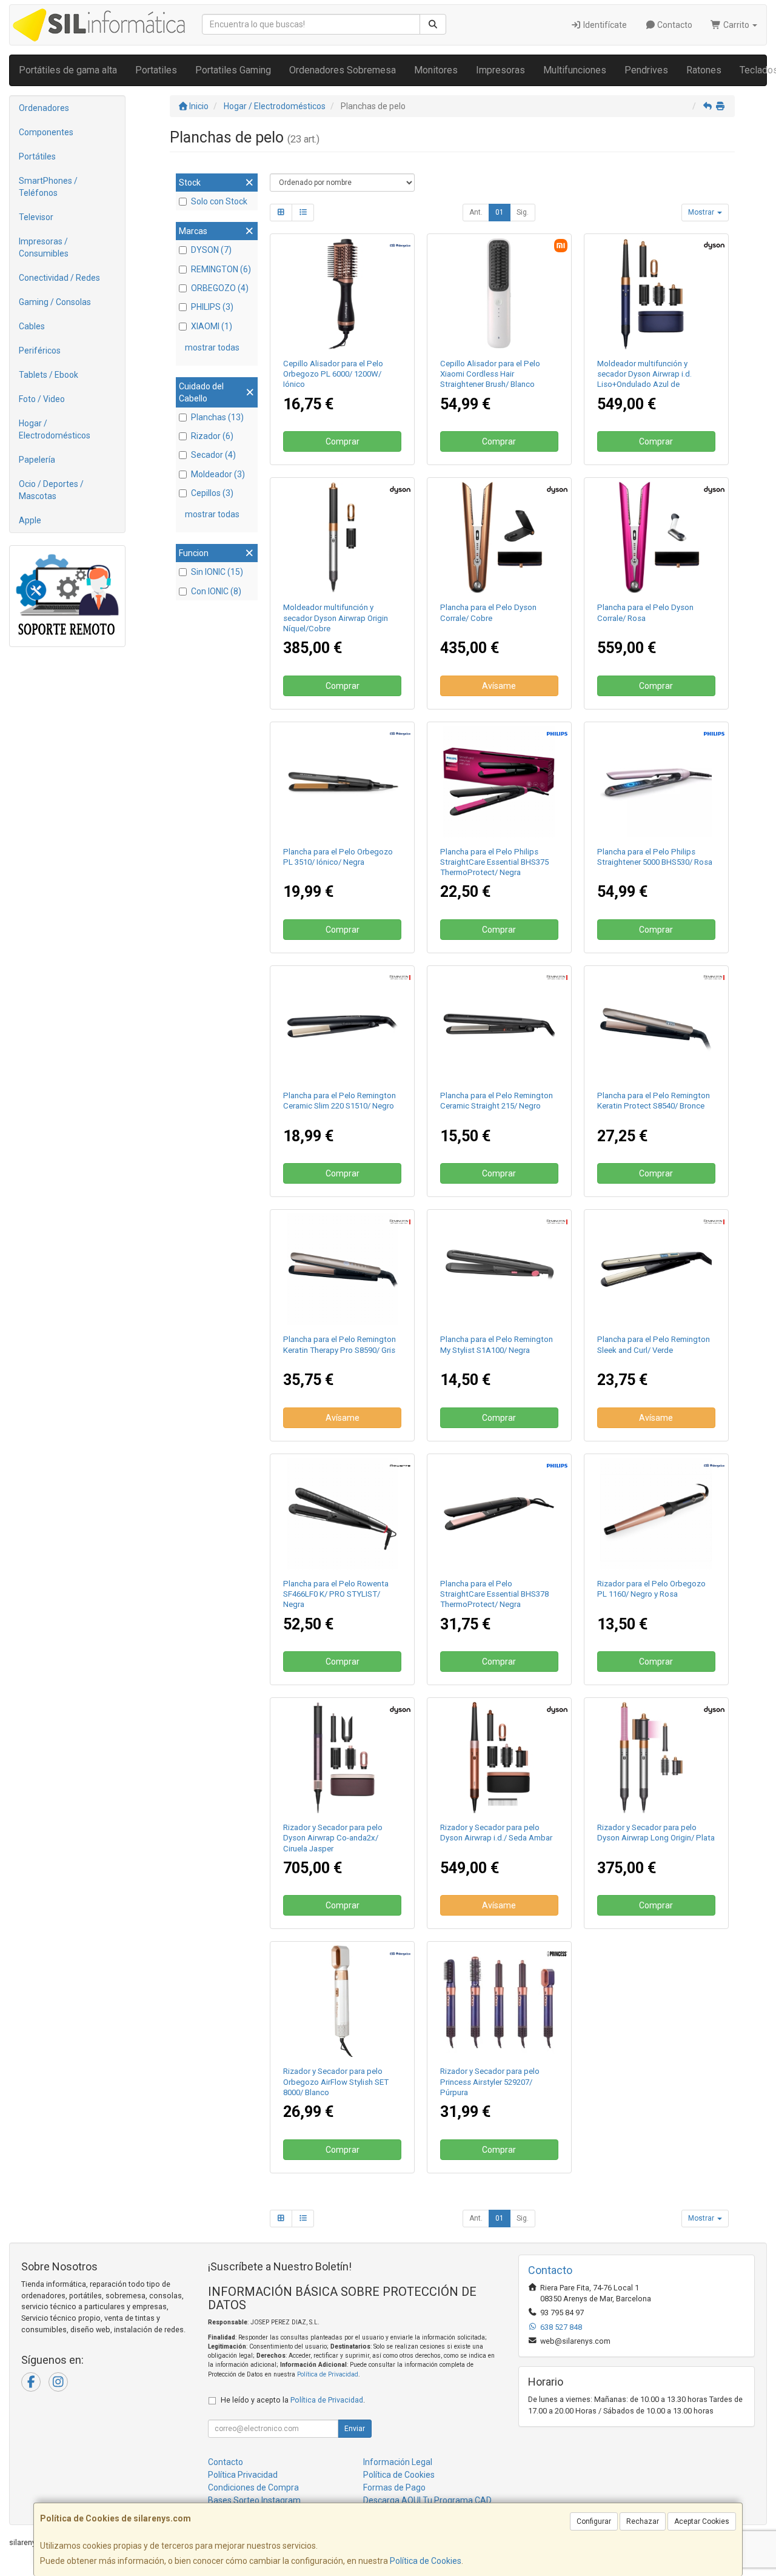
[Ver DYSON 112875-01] (343, 537)
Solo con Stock (219, 201)
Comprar (343, 441)
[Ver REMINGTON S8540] (656, 1025)
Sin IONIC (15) (217, 572)
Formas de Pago (394, 2487)
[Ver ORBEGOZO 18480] (343, 2001)
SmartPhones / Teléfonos (48, 187)
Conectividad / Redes (59, 278)
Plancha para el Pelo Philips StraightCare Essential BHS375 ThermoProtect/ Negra (494, 862)
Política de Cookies (426, 2561)
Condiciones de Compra (253, 2487)
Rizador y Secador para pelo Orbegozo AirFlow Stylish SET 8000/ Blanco (336, 2082)
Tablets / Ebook (48, 375)
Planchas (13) (217, 417)
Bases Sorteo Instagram (254, 2500)
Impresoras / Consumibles (44, 247)
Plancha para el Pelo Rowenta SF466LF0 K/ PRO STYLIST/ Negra (336, 1594)
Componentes (46, 132)
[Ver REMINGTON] (499, 1025)
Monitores (436, 70)
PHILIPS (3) (212, 307)
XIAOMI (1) (212, 326)
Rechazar (643, 2521)
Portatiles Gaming (233, 70)
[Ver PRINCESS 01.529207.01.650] (499, 2001)
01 (500, 212)
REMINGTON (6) (221, 269)
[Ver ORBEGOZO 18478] (343, 293)
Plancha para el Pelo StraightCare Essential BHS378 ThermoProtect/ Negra (494, 1594)
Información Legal (398, 2462)
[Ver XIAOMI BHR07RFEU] (499, 293)
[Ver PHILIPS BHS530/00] (656, 782)
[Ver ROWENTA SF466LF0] (343, 1514)
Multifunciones (575, 70)
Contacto (674, 25)
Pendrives (646, 70)
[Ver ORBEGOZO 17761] (656, 1514)
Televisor (36, 217)
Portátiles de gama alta (68, 70)
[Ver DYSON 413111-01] (499, 537)
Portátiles (37, 156)
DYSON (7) (211, 250)
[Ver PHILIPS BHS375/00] (499, 782)
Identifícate (604, 25)
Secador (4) (213, 455)
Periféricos (40, 351)
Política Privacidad (243, 2475)
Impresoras (500, 70)
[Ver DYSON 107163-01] (656, 293)
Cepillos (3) (212, 493)
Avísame (499, 686)
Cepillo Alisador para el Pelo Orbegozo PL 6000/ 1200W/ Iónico (333, 374)
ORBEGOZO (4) (220, 288)
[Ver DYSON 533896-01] (656, 1757)
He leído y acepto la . (293, 2400)
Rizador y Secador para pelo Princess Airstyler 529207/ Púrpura (490, 2082)
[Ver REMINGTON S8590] (343, 1269)
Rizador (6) (212, 436)
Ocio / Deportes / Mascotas (51, 490)
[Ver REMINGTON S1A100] (499, 1269)
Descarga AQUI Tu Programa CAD (427, 2500)
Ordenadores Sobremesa (343, 70)
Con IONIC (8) (216, 591)
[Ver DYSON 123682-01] (499, 1757)
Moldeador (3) (218, 474)
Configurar (594, 2521)
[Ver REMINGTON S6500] (656, 1269)
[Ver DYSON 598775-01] (343, 1757)
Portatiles (156, 70)
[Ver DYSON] (656, 537)
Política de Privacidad (328, 2374)
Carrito (736, 25)
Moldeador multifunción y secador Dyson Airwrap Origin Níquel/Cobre (336, 618)
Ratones (704, 70)
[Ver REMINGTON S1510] (343, 1025)
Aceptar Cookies (702, 2521)
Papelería (37, 460)
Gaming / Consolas (55, 302)
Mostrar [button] (702, 212)
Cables (32, 326)
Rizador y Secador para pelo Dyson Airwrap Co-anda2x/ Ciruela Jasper (333, 1838)
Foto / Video (42, 399)
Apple (30, 520)
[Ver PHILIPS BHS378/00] (499, 1514)
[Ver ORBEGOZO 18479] (343, 782)
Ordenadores (44, 108)
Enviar (355, 2429)
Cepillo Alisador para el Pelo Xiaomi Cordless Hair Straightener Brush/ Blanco (490, 374)
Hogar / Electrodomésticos (55, 429)
